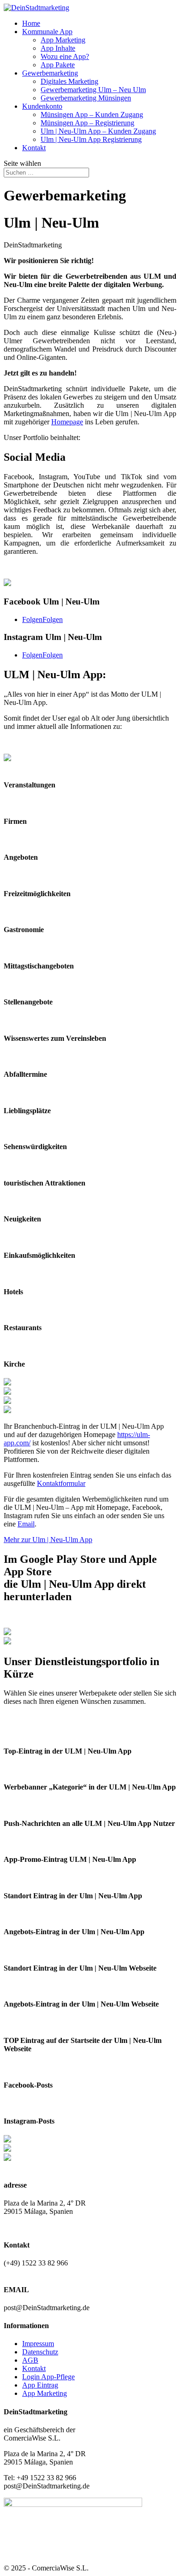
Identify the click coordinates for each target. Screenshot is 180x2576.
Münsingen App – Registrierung (87, 123)
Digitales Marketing (69, 81)
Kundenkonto (42, 106)
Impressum (38, 2344)
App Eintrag (40, 2385)
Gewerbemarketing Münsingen (86, 98)
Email (26, 1524)
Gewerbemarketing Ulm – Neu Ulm (93, 90)
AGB (30, 2360)
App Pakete (58, 65)
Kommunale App (47, 32)
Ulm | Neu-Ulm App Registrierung (91, 139)
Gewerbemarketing (50, 73)
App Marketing (63, 40)
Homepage (67, 422)
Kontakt (34, 148)
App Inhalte (58, 48)
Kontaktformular (61, 1483)
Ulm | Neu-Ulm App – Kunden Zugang (98, 131)
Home (31, 23)
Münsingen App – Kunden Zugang (92, 114)
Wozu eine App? (65, 56)
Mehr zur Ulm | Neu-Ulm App (48, 1540)
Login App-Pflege (48, 2377)
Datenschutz (40, 2352)
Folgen (53, 619)
